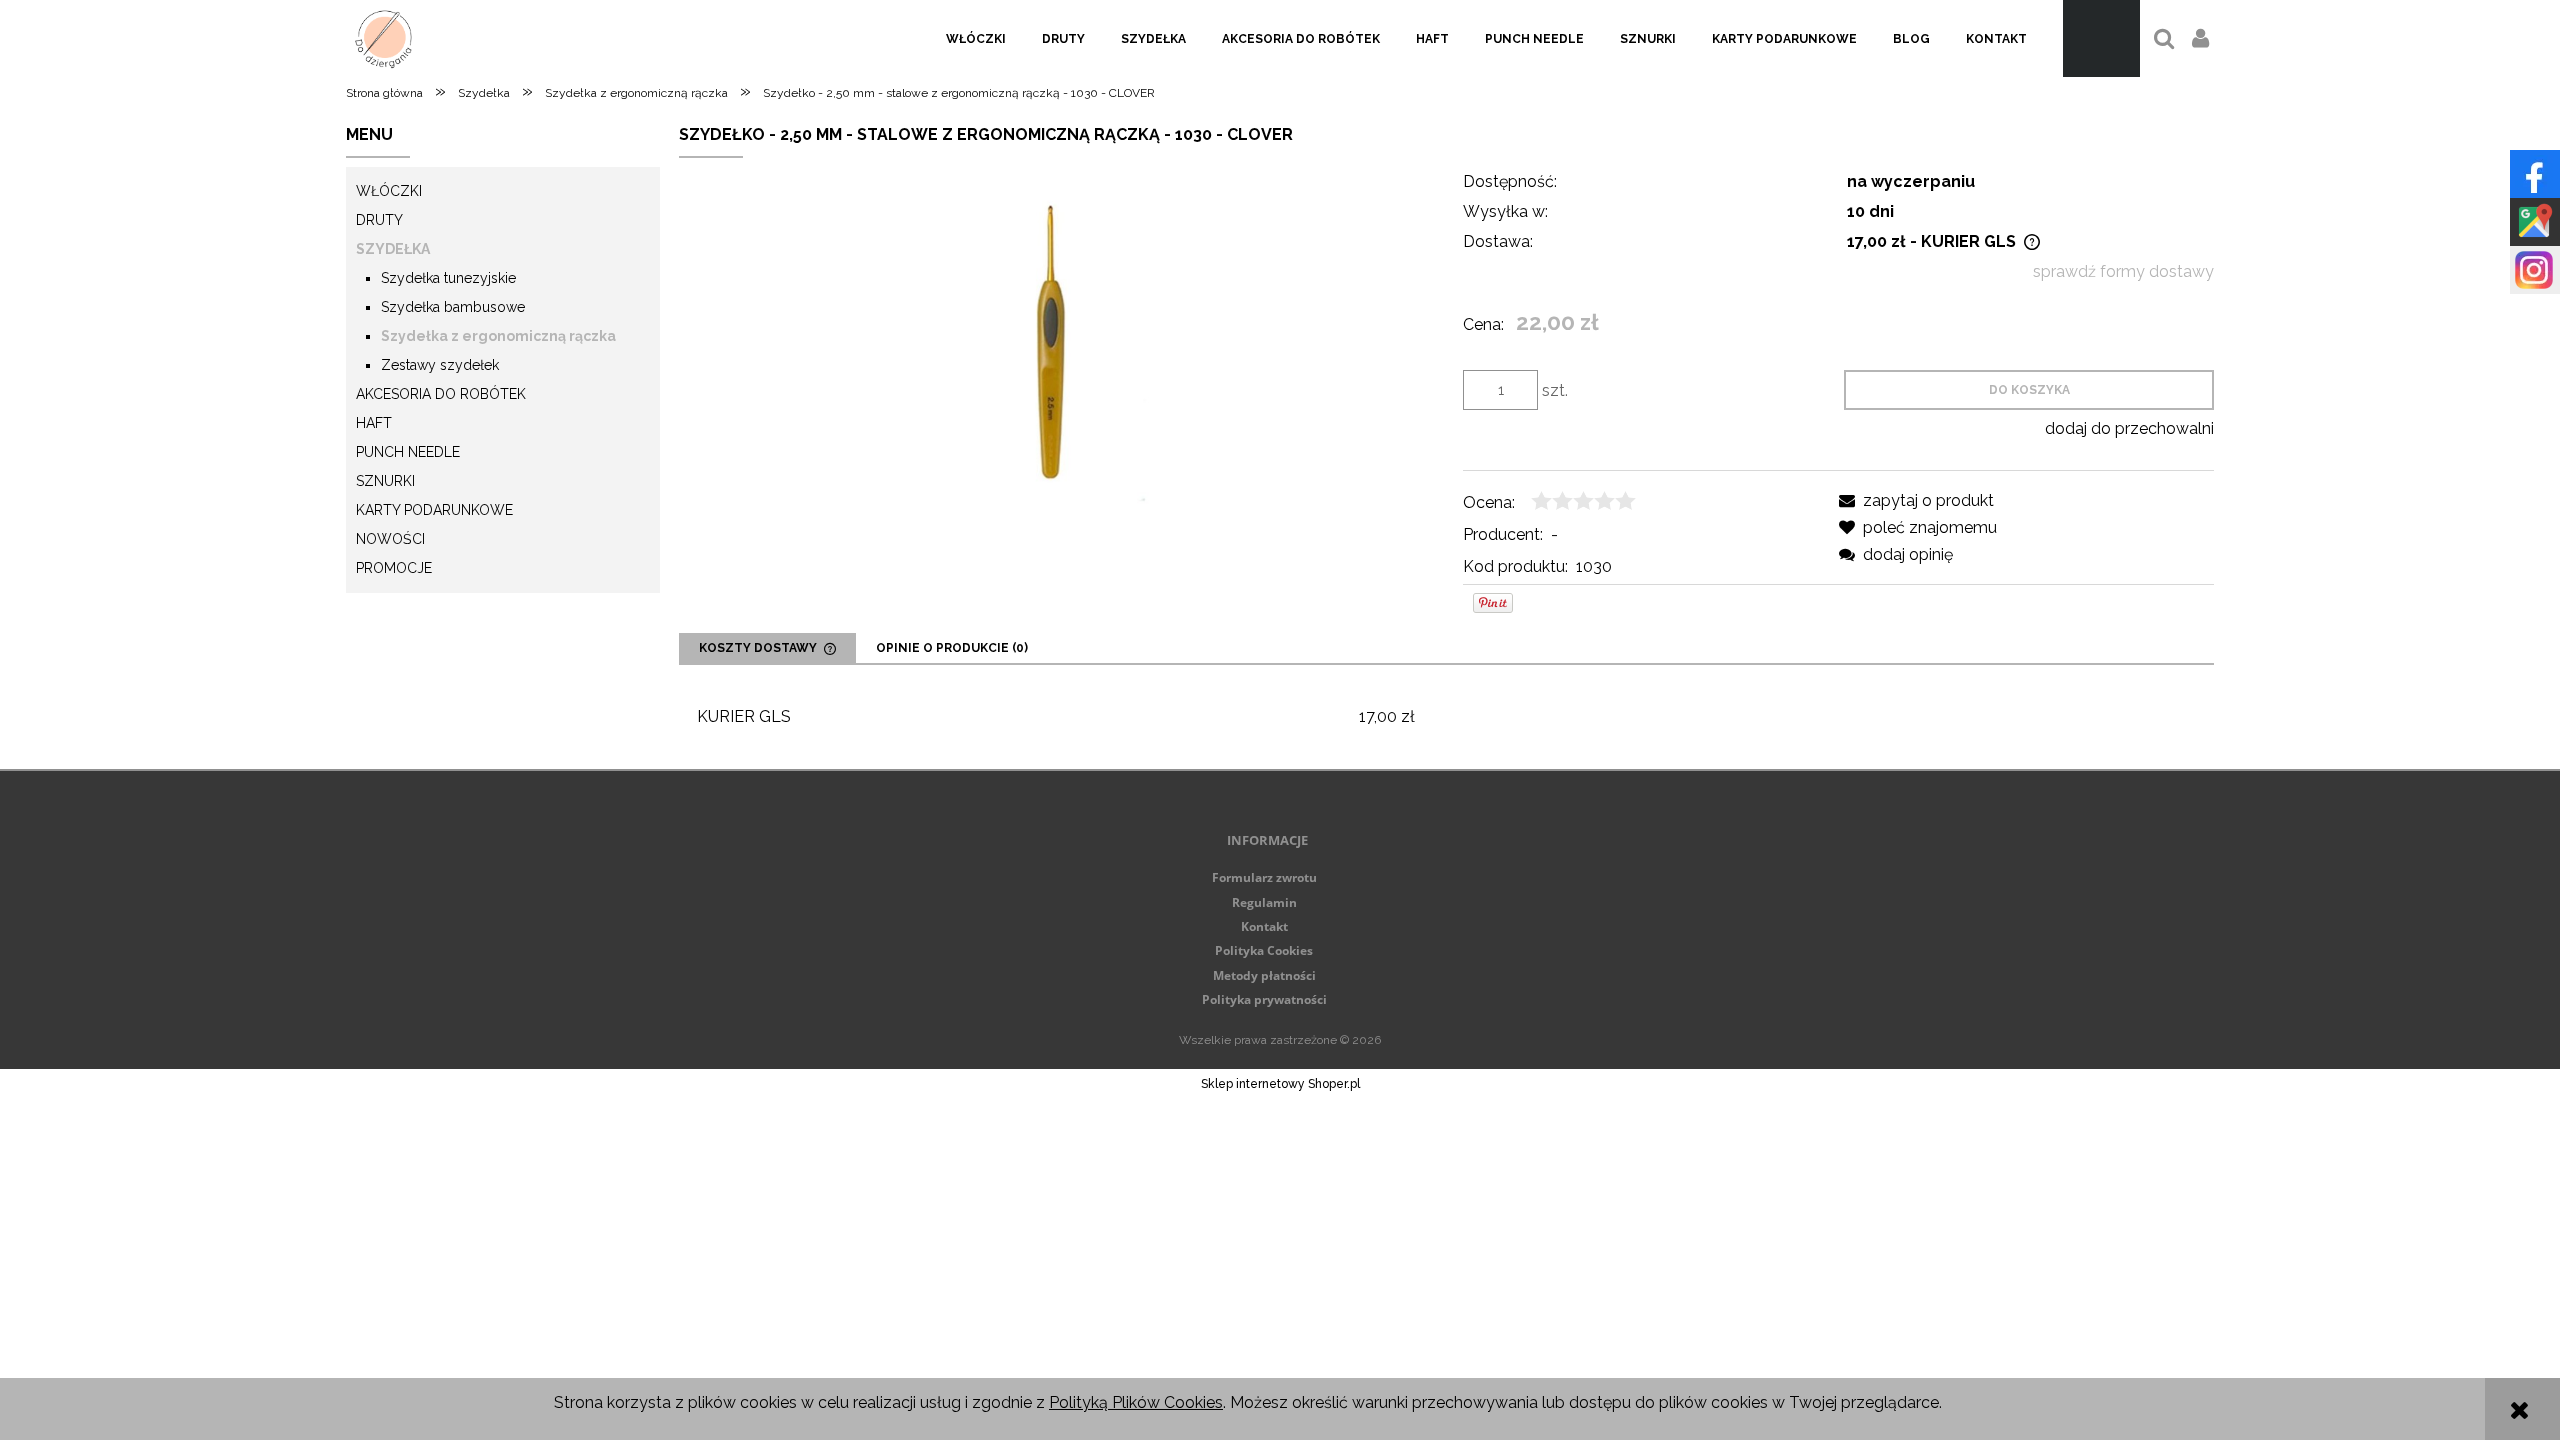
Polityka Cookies (1264, 950)
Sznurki (385, 481)
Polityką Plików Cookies (1136, 1402)
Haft (374, 423)
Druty (379, 220)
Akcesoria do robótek (441, 394)
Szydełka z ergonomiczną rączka (498, 336)
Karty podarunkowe (434, 510)
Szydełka (393, 249)
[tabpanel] (1446, 717)
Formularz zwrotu (1264, 877)
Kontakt (1264, 926)
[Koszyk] (2101, 38)
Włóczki (389, 191)
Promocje (394, 568)
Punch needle (408, 452)
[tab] (767, 648)
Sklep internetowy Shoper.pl (1280, 1084)
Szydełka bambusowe (453, 307)
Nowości (390, 539)
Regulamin (1264, 902)
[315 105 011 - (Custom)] (1054, 341)
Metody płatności (1264, 975)
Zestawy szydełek (440, 365)
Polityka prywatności (1264, 999)
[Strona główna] (383, 38)
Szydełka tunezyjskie (448, 278)
